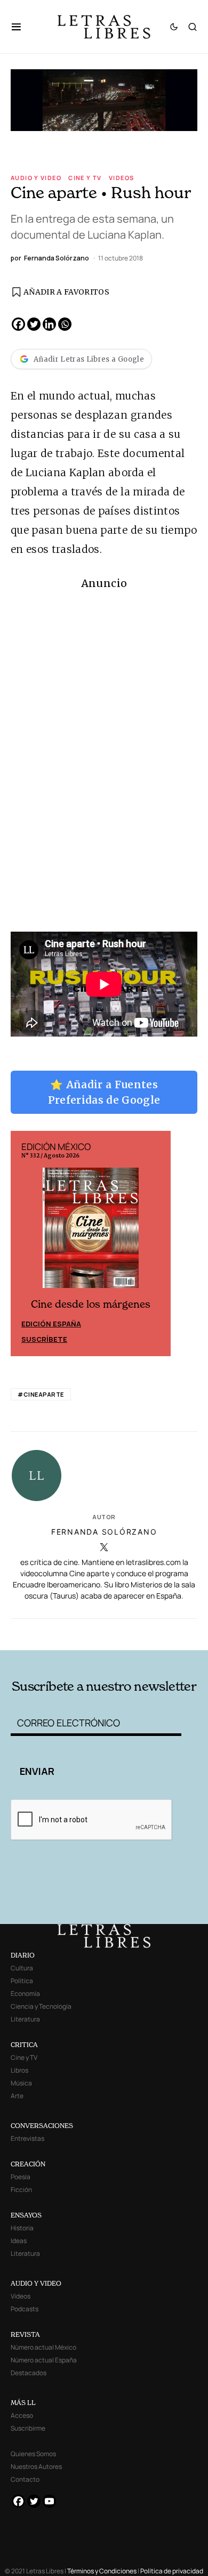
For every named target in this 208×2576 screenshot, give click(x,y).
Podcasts (25, 2309)
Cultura (22, 1968)
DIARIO (23, 1955)
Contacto (25, 2479)
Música (21, 2083)
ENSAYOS (26, 2215)
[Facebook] (18, 324)
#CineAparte (41, 1394)
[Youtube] (49, 2501)
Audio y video (36, 178)
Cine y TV (85, 178)
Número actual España (44, 2360)
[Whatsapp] (65, 324)
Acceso (22, 2415)
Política (22, 1981)
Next (157, 1244)
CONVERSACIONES (42, 2126)
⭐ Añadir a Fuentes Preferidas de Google (104, 1092)
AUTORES (140, 1633)
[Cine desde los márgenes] (91, 1233)
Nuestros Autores (36, 2467)
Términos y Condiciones (102, 2571)
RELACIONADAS (47, 1633)
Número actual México (43, 2347)
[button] (22, 27)
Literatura (25, 2019)
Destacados (29, 2373)
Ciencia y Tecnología (41, 2006)
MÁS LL (23, 2403)
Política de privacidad (172, 2571)
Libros (19, 2070)
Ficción (21, 2190)
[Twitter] (34, 324)
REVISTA (25, 2334)
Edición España (51, 1324)
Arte (17, 2096)
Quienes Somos (33, 2454)
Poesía (21, 2177)
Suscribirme (28, 2428)
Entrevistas (27, 2138)
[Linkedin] (49, 324)
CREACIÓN (28, 2164)
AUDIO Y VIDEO (36, 2283)
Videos (121, 178)
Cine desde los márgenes (91, 1304)
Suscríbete (44, 1339)
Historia (22, 2228)
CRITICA (24, 2045)
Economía (25, 1994)
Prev (25, 1244)
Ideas (19, 2241)
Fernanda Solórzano (104, 1532)
